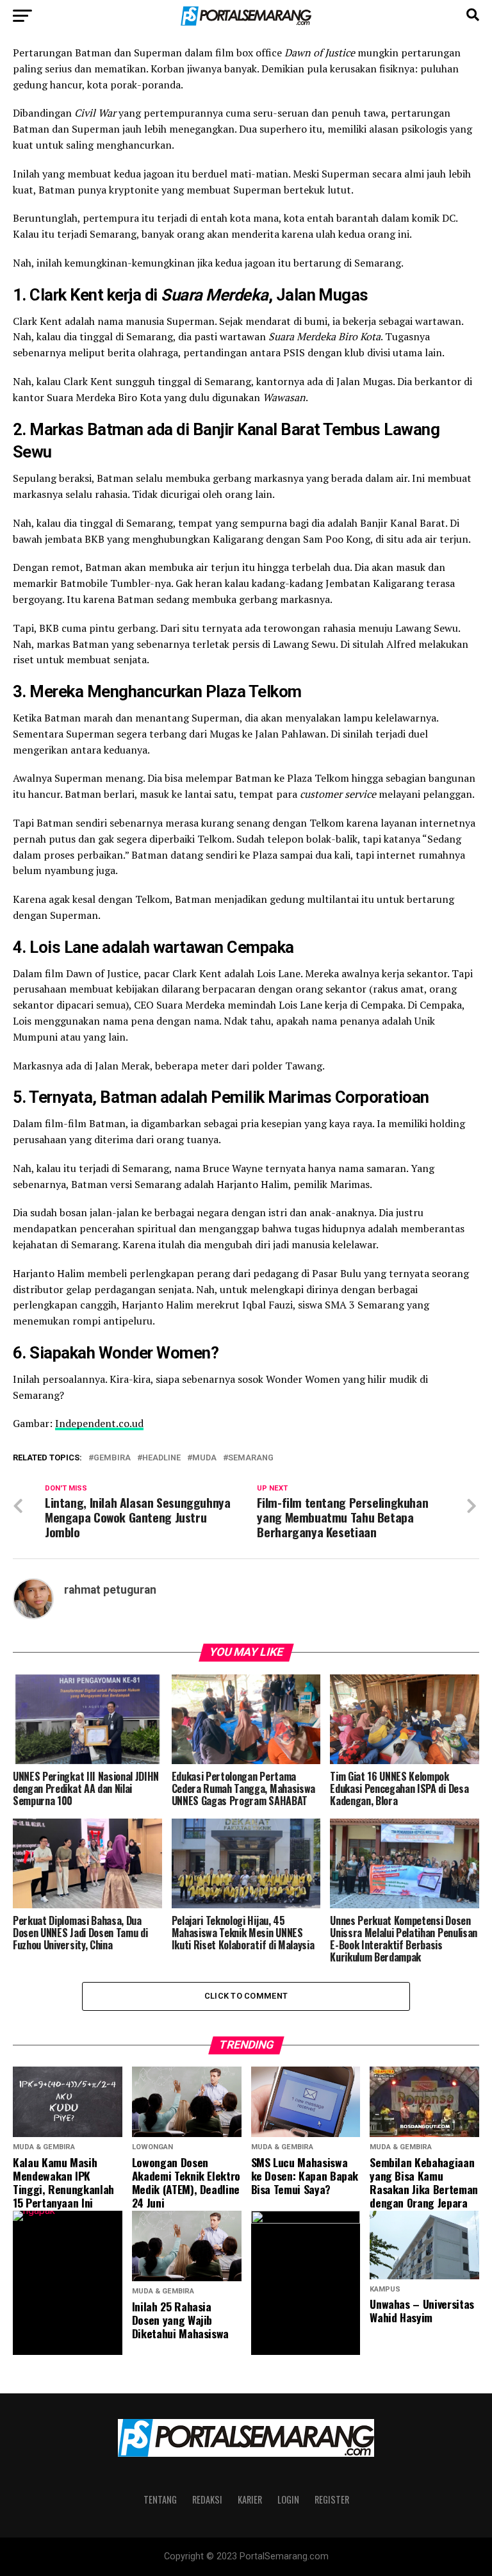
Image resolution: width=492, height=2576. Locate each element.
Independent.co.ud (99, 1423)
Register (332, 2499)
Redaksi (207, 2499)
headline (161, 1458)
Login (288, 2499)
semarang (251, 1458)
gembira (112, 1458)
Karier (250, 2499)
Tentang (160, 2499)
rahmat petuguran (110, 1590)
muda (204, 1458)
